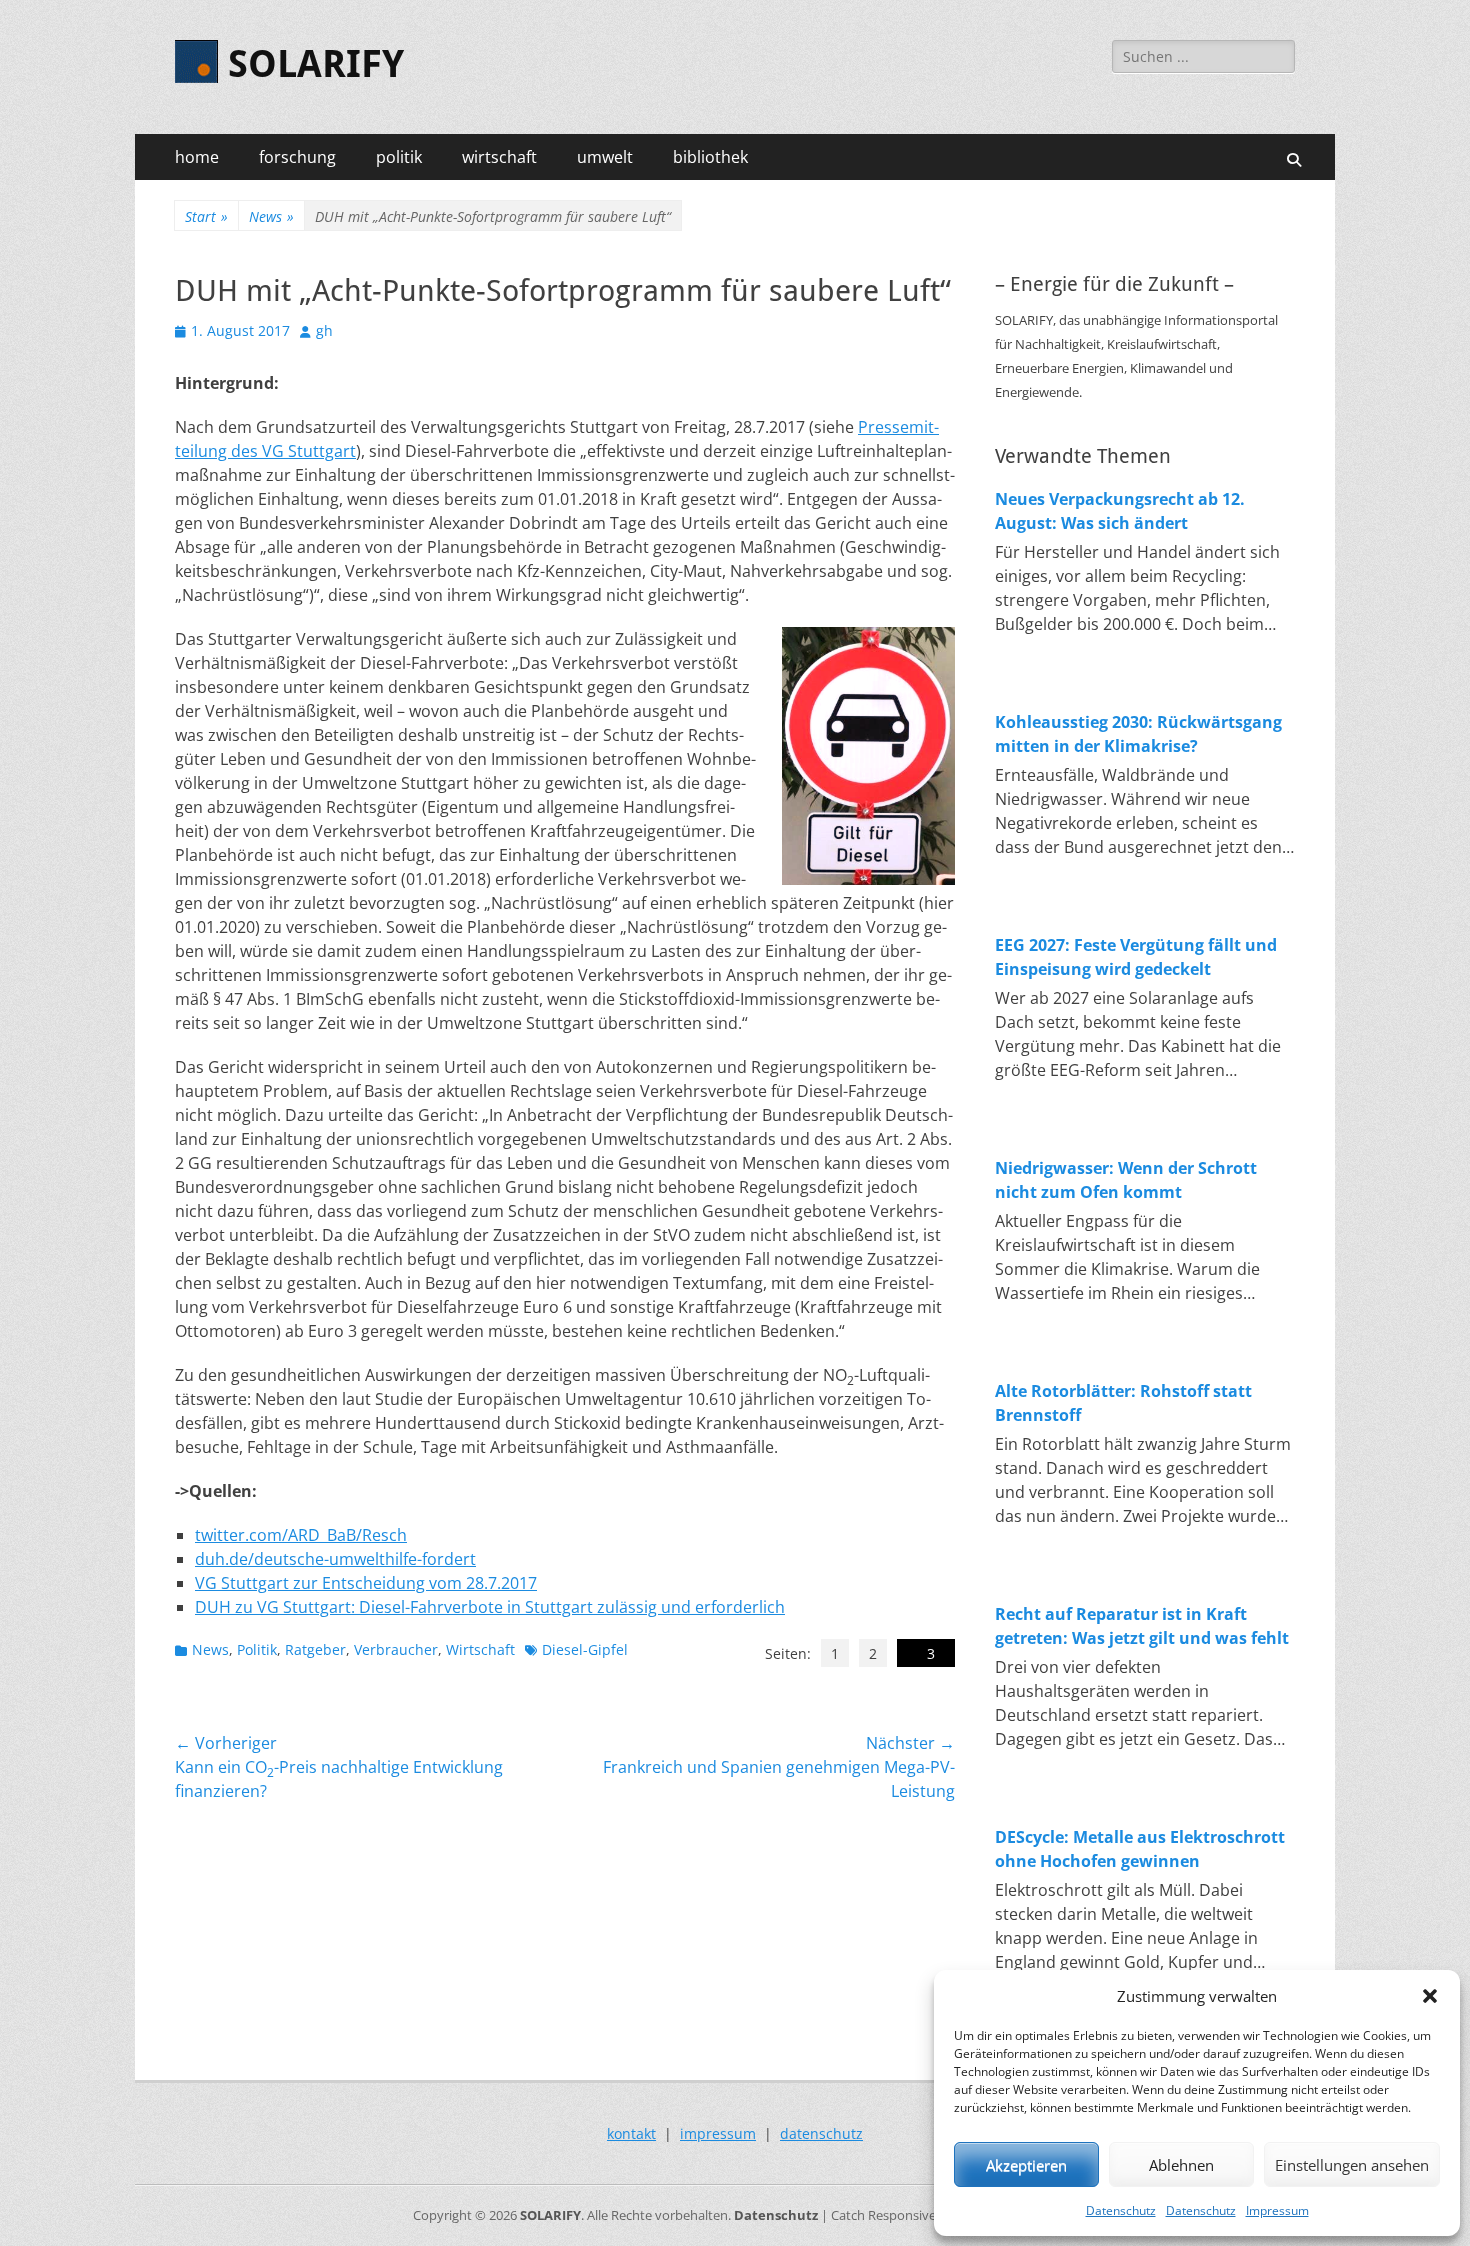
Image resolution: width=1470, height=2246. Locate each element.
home (197, 157)
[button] (1430, 1996)
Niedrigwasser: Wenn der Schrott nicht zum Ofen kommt (1126, 1180)
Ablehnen (1181, 2165)
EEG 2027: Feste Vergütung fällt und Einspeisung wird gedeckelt (1136, 957)
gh (324, 330)
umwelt (605, 157)
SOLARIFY (316, 64)
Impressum (1277, 2210)
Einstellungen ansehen (1352, 2165)
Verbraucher (396, 1649)
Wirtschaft (480, 1649)
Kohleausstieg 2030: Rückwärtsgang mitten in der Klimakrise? (1138, 734)
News (271, 216)
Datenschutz (1121, 2210)
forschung (297, 157)
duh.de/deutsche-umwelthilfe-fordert (335, 1559)
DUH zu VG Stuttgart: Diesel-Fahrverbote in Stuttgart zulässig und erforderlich (490, 1607)
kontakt (631, 2133)
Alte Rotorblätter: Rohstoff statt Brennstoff (1123, 1403)
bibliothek (710, 157)
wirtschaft (499, 157)
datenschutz (821, 2133)
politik (399, 157)
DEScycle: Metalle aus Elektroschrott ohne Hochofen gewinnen (1140, 1849)
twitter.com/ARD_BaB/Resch (301, 1535)
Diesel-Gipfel (585, 1649)
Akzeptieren (1026, 2165)
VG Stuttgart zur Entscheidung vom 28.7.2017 (366, 1583)
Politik (257, 1649)
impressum (718, 2133)
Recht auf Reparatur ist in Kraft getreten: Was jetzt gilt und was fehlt (1142, 1626)
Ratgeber (315, 1649)
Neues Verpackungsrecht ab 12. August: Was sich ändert (1120, 511)
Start (206, 216)
